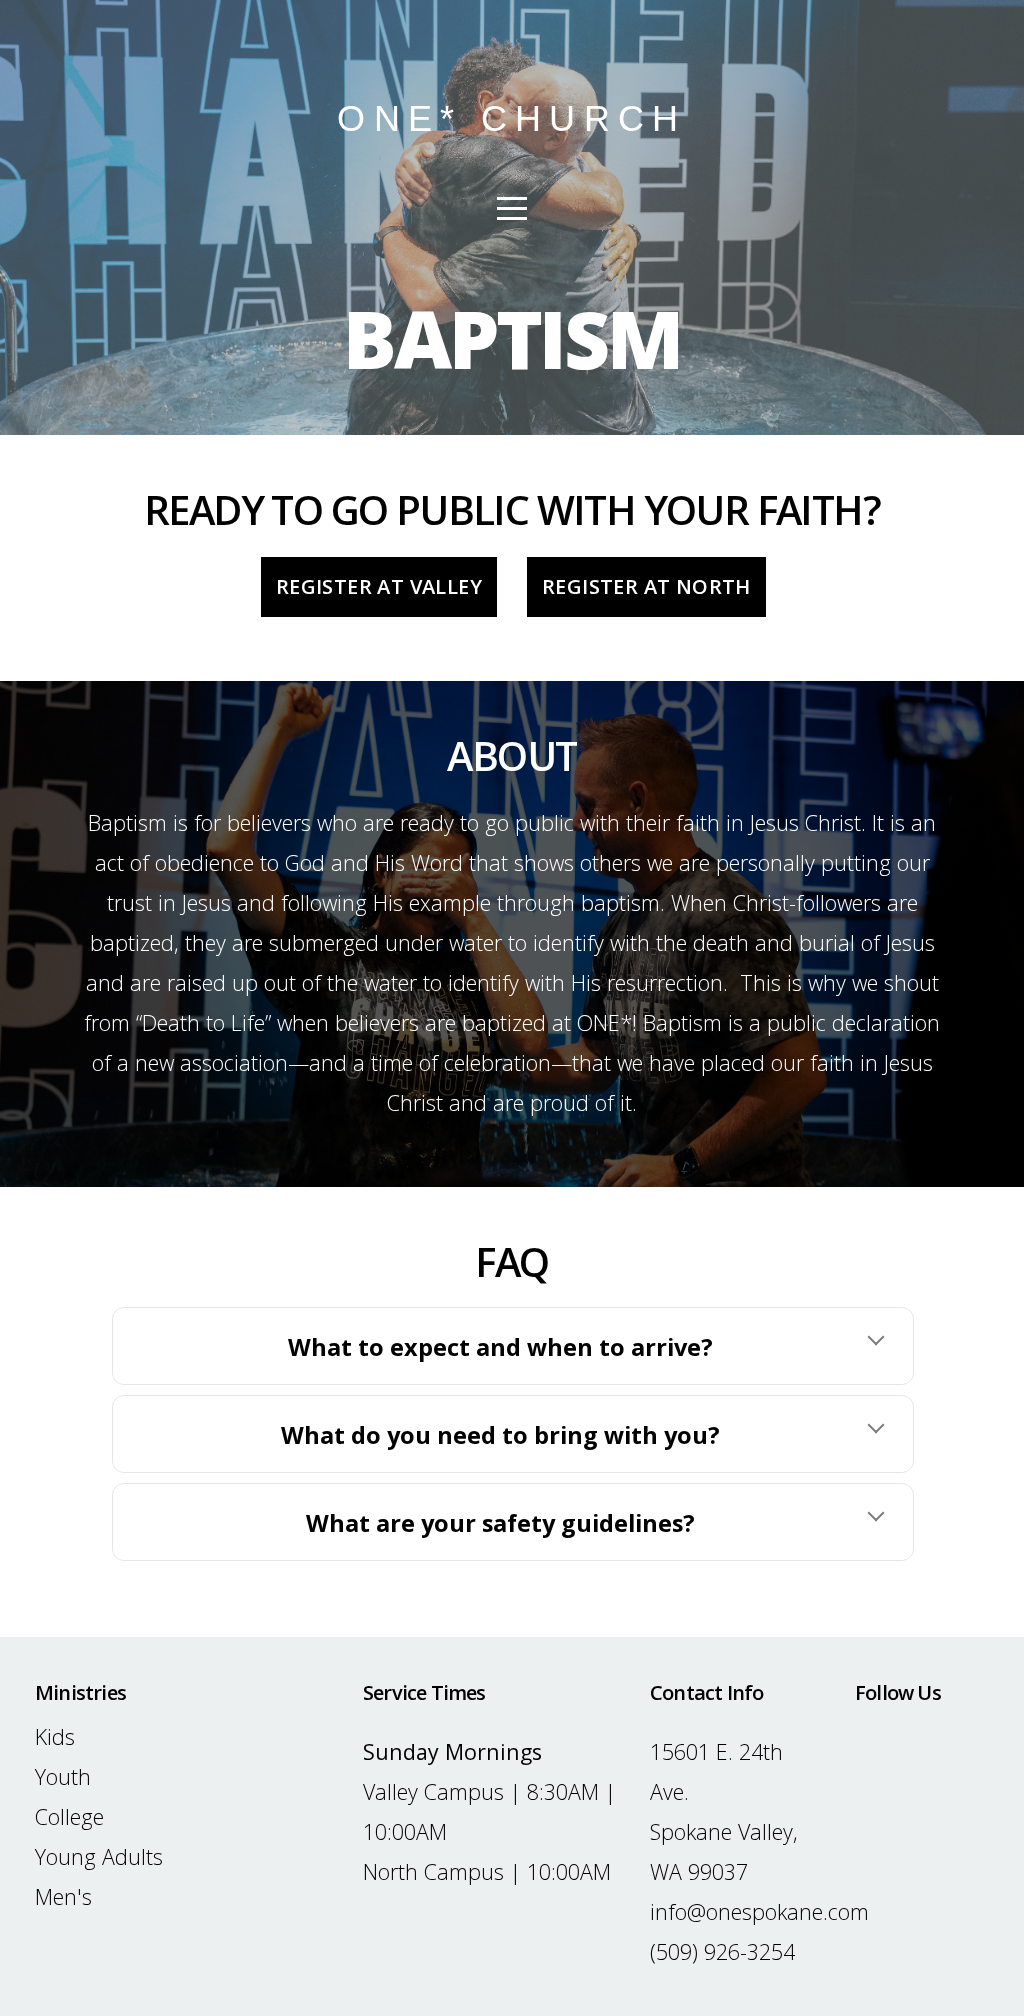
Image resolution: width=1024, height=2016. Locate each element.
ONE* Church (511, 118)
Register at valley (379, 586)
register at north (646, 586)
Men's (63, 1896)
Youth (63, 1776)
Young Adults (99, 1856)
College (69, 1816)
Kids (55, 1736)
